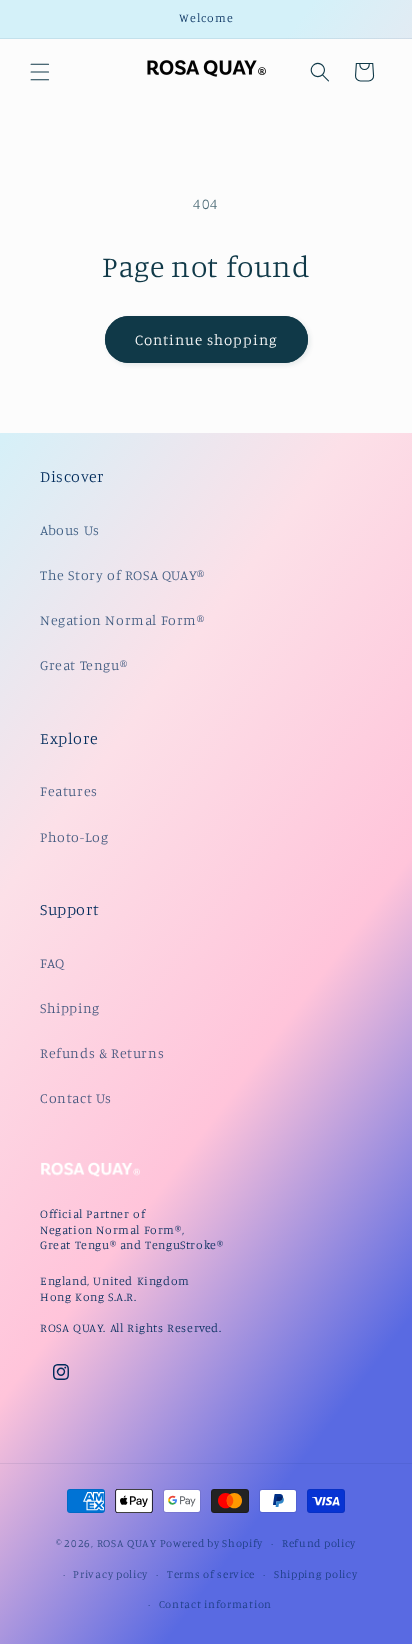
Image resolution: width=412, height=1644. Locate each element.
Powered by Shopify (212, 1543)
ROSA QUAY (127, 1543)
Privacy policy (110, 1574)
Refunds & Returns (102, 1052)
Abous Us (70, 529)
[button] (40, 72)
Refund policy (319, 1543)
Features (69, 790)
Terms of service (211, 1574)
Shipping (70, 1007)
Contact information (215, 1604)
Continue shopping (206, 339)
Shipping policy (316, 1574)
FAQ (52, 962)
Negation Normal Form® (122, 619)
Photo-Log (74, 836)
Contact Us (76, 1097)
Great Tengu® (83, 664)
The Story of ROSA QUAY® (122, 574)
